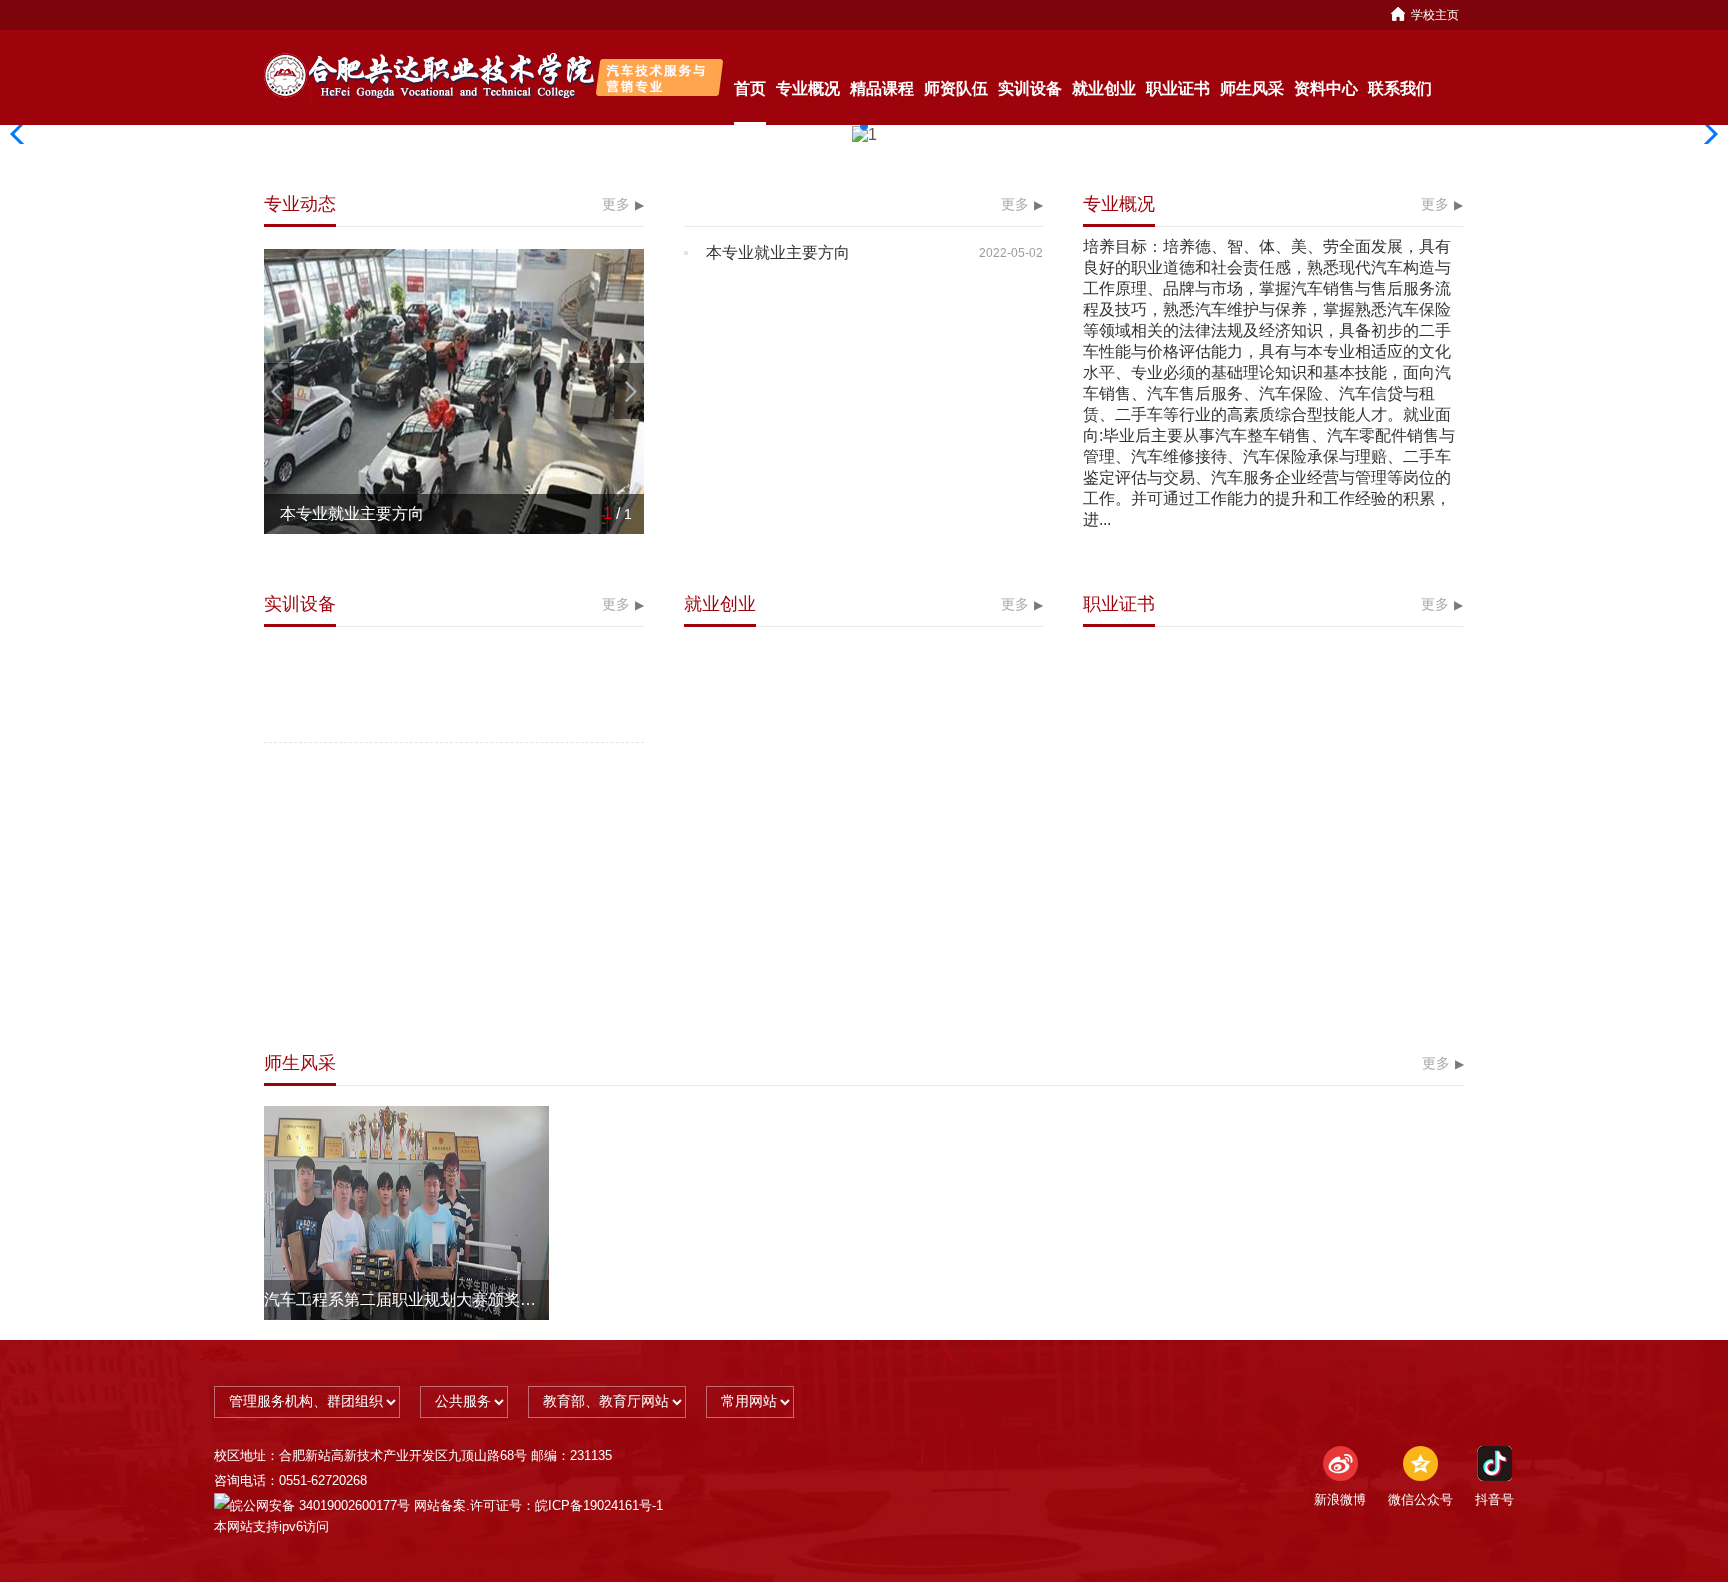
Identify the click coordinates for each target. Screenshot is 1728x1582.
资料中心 (1326, 88)
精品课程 (882, 88)
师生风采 (1252, 88)
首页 (750, 88)
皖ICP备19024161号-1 (599, 1505)
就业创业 (1104, 88)
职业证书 (1178, 88)
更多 (616, 204)
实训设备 (1030, 88)
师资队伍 (956, 88)
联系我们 (1400, 88)
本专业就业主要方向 (778, 252)
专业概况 (808, 88)
